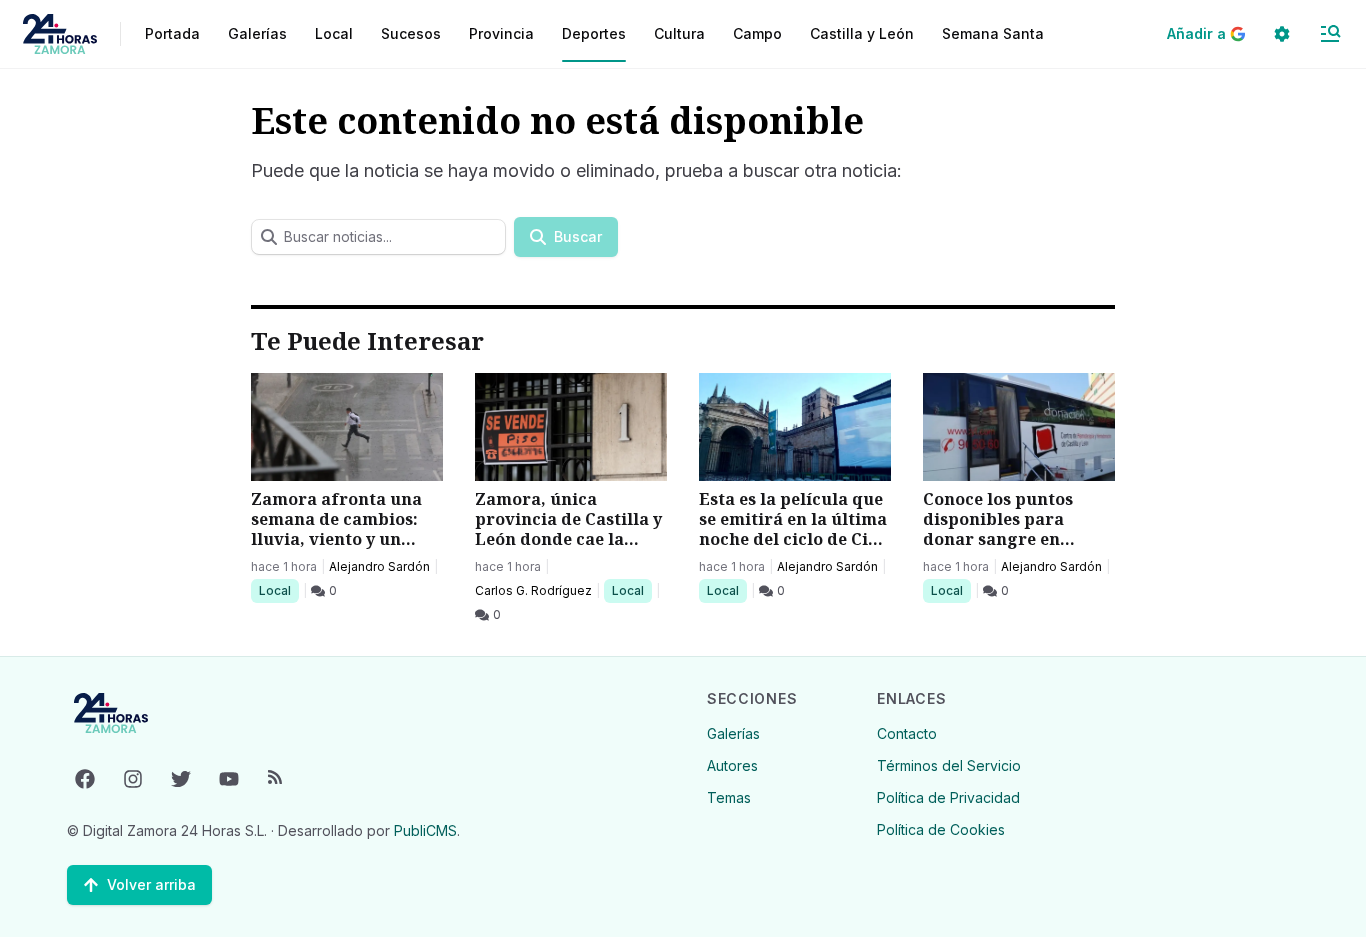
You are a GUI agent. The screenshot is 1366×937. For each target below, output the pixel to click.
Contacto (907, 733)
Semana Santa (993, 33)
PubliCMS (425, 830)
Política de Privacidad (948, 797)
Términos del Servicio (949, 765)
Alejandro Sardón (379, 566)
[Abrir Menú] (1330, 34)
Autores (732, 765)
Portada (172, 33)
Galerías (257, 33)
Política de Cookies (941, 829)
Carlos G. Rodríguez (533, 590)
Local (278, 590)
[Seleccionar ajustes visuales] (1282, 34)
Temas (729, 797)
